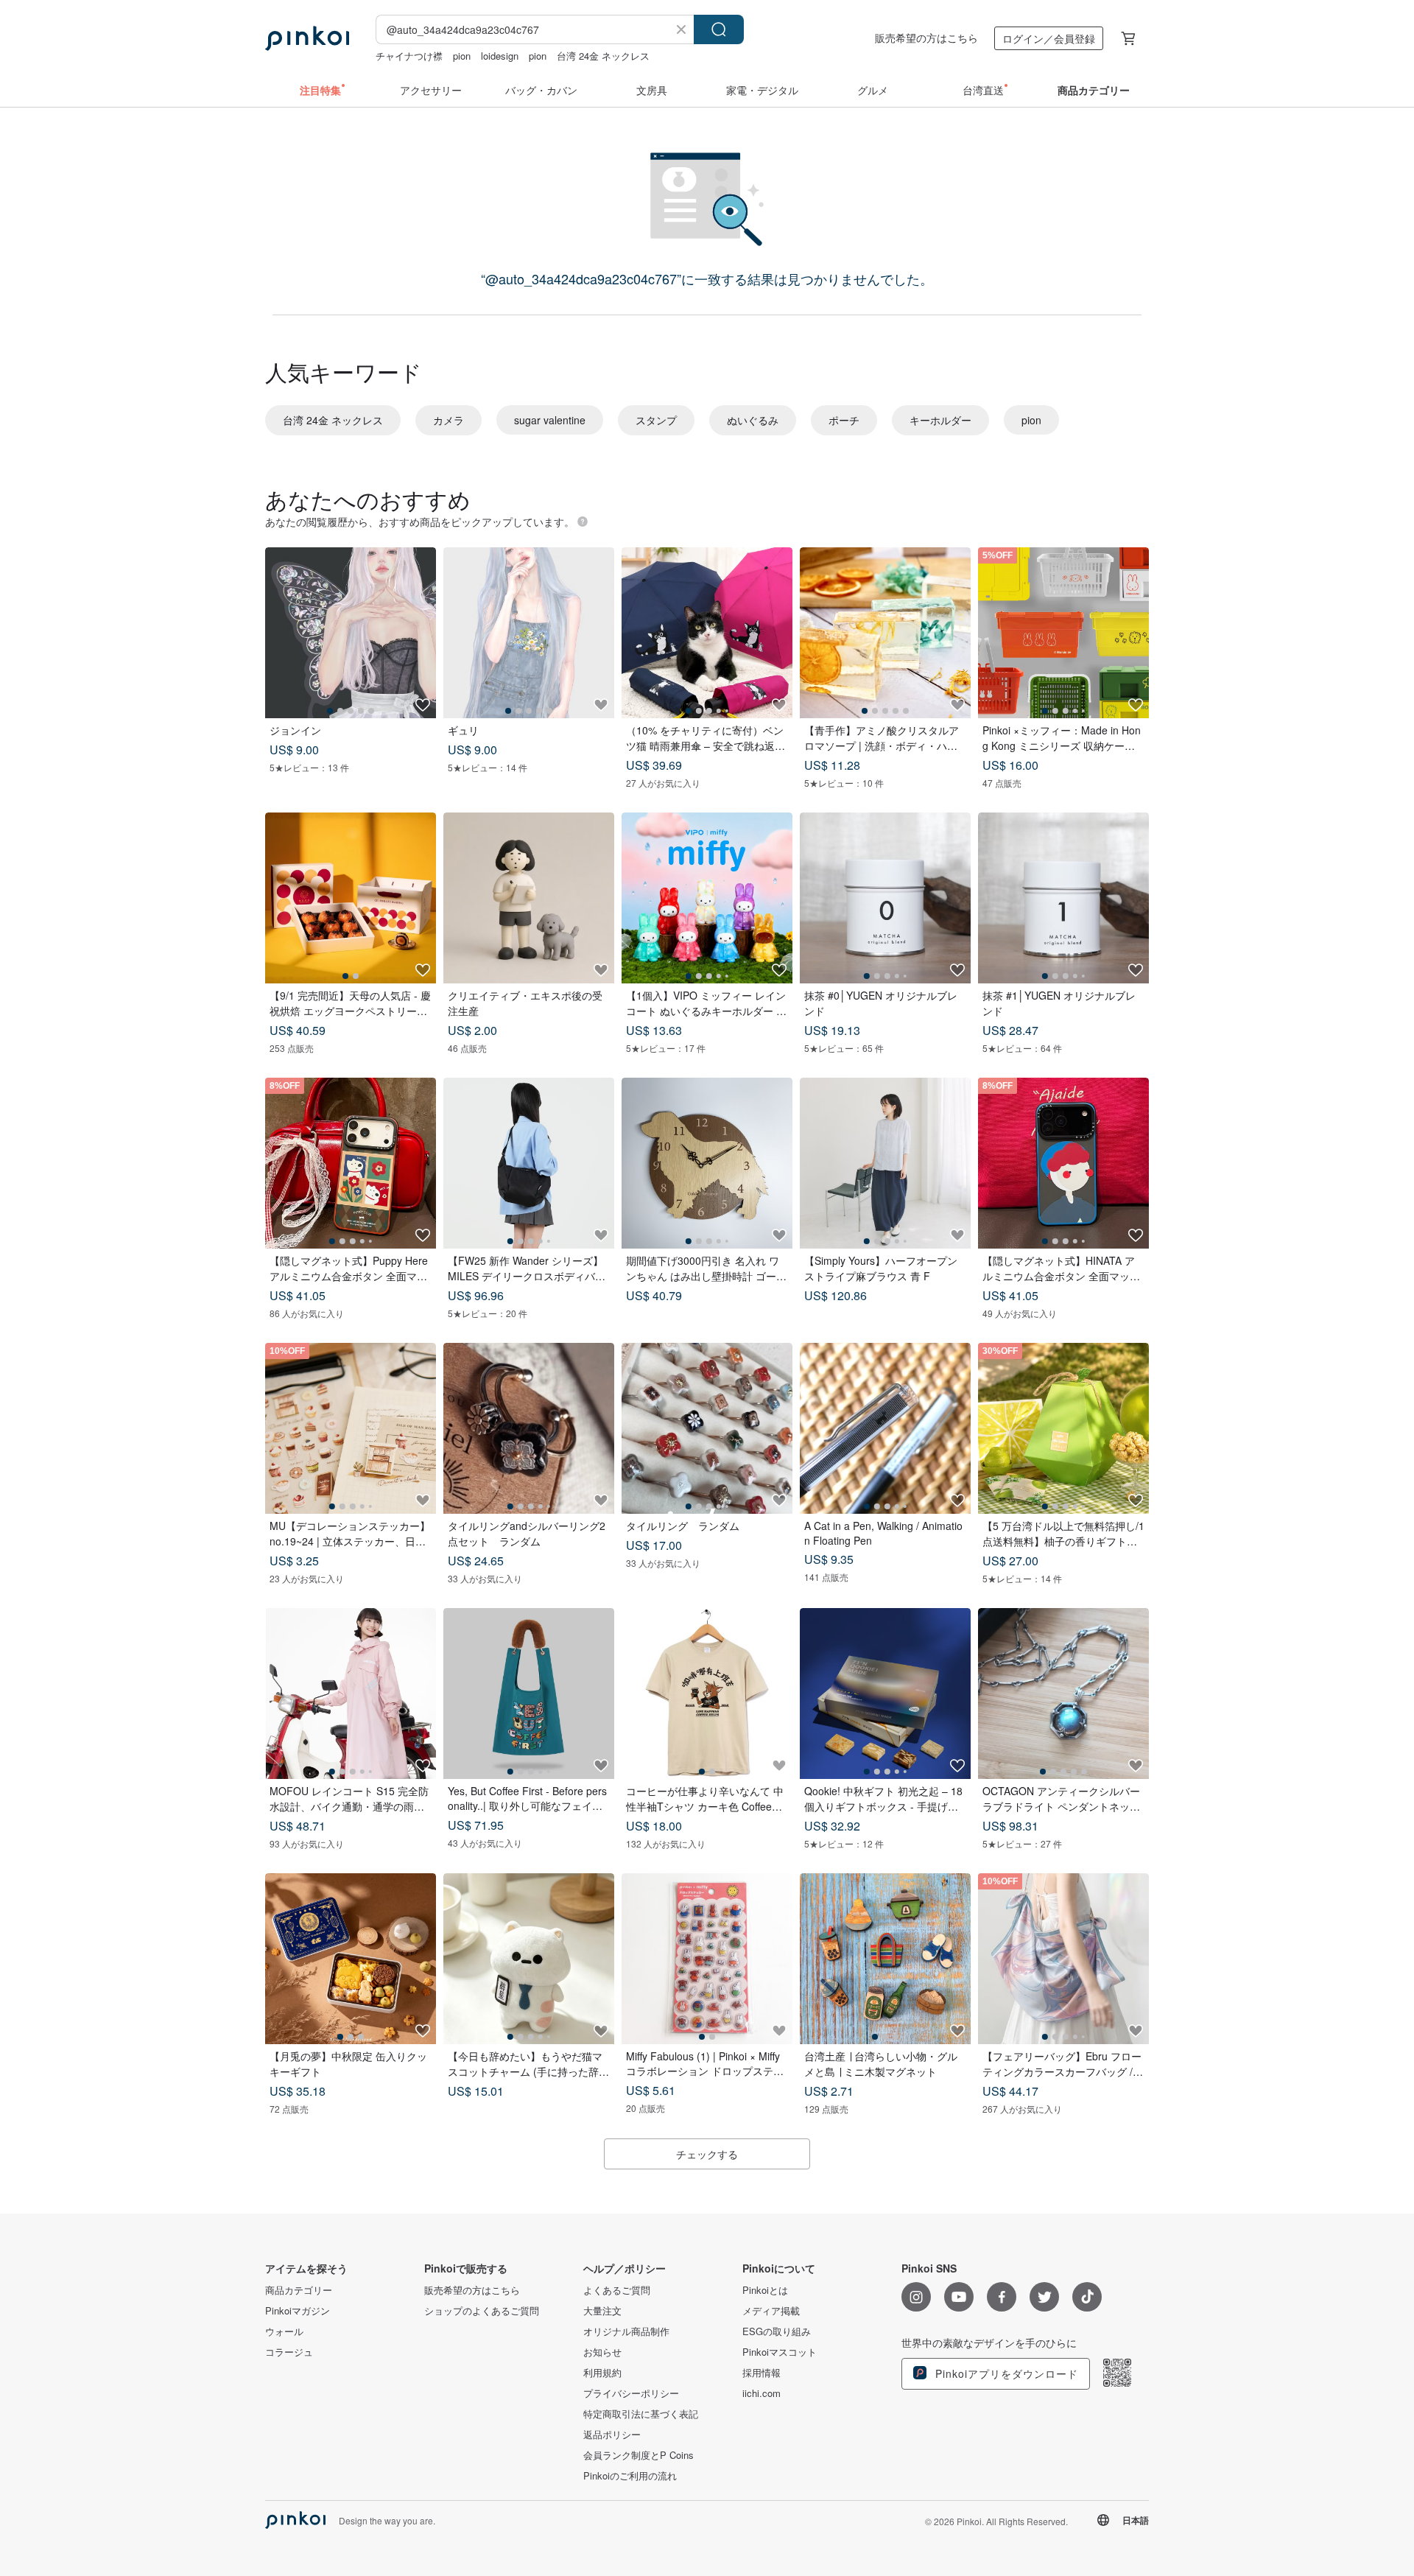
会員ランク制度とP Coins (639, 2455)
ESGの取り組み (777, 2331)
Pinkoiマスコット (780, 2352)
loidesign (500, 56)
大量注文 (602, 2311)
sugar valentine (550, 420)
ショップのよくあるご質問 (482, 2311)
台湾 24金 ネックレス (603, 56)
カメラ (449, 420)
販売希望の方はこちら (926, 38)
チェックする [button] (707, 2154)
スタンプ (656, 420)
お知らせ (602, 2352)
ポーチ (844, 420)
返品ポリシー (612, 2435)
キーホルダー (940, 420)
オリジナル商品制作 (626, 2331)
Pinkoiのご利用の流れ (630, 2476)
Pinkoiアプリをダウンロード (1005, 2373)
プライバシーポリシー (631, 2393)
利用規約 (602, 2373)
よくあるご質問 (617, 2290)
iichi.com (761, 2393)
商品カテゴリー (299, 2290)
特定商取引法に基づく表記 (641, 2414)
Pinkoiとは (765, 2290)
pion (462, 56)
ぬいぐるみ (753, 420)
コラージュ (289, 2352)
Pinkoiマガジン (298, 2311)
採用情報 (761, 2373)
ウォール (284, 2331)
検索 (719, 29)
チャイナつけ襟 (409, 56)
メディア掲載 (771, 2311)
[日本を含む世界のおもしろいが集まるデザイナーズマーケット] (307, 38)
